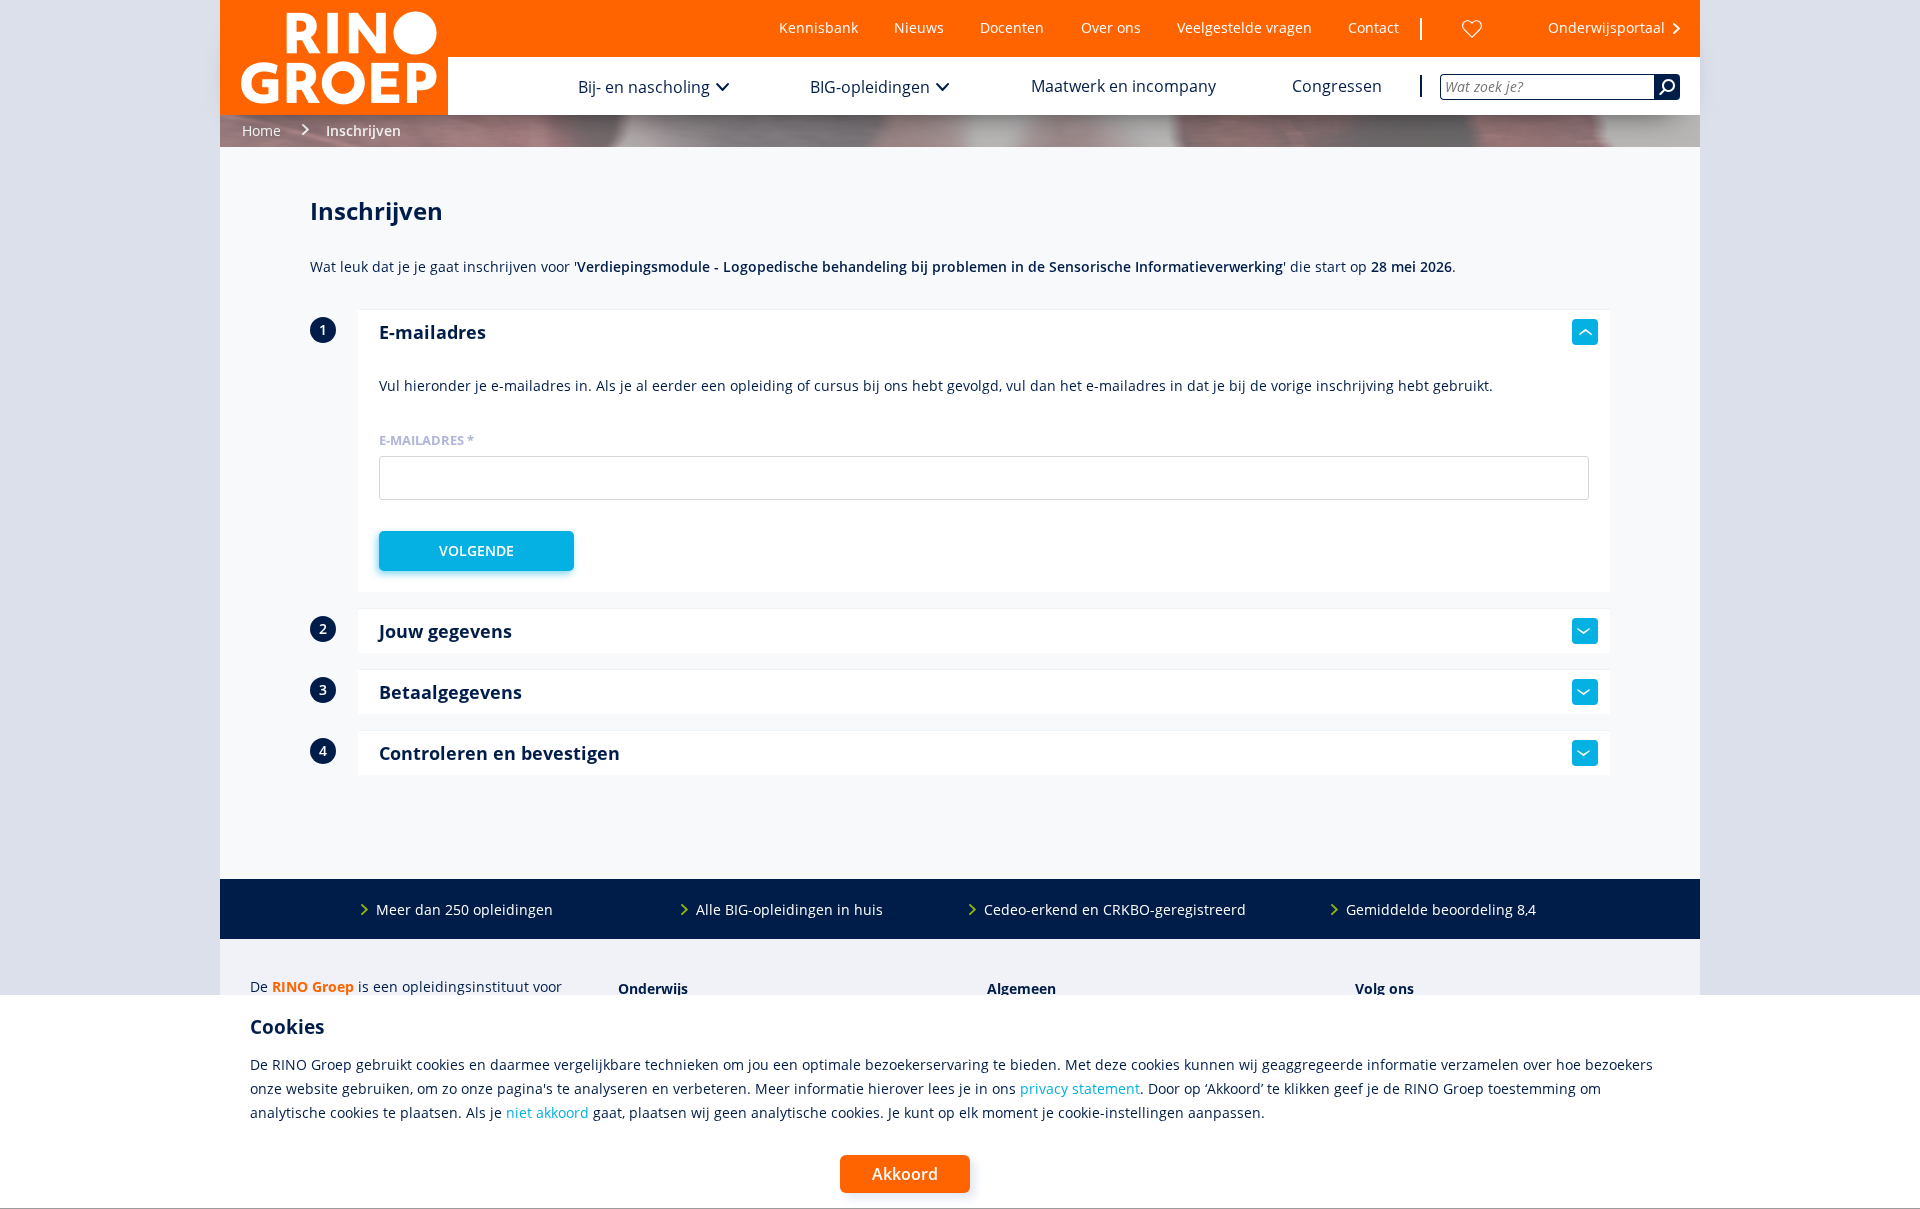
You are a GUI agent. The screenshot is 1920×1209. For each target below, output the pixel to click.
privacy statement (1080, 1088)
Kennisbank (818, 27)
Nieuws (919, 27)
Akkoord (905, 1174)
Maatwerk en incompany (1123, 86)
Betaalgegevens (450, 692)
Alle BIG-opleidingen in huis (789, 909)
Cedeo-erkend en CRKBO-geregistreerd (1115, 909)
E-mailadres (432, 332)
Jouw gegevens (445, 631)
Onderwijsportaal (1606, 27)
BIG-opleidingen (870, 87)
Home (261, 130)
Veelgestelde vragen (1244, 27)
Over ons (1111, 27)
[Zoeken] (1667, 87)
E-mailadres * (426, 440)
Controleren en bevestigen (499, 753)
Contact (1373, 27)
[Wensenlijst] (1472, 28)
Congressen (1337, 86)
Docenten (1012, 27)
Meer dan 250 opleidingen (464, 909)
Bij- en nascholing (644, 87)
